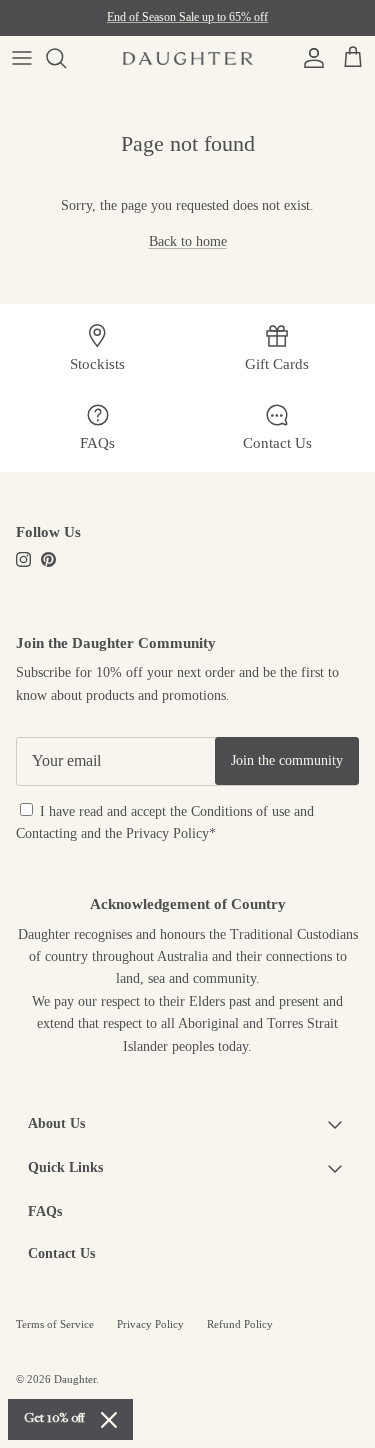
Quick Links (65, 1167)
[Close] (109, 1420)
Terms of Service (55, 1324)
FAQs (45, 1211)
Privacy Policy (167, 833)
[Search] (66, 58)
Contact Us (61, 1253)
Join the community (287, 760)
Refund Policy (240, 1324)
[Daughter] (188, 58)
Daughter (75, 1379)
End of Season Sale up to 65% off (187, 17)
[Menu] (22, 58)
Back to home (188, 241)
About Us (56, 1123)
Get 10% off (54, 1419)
